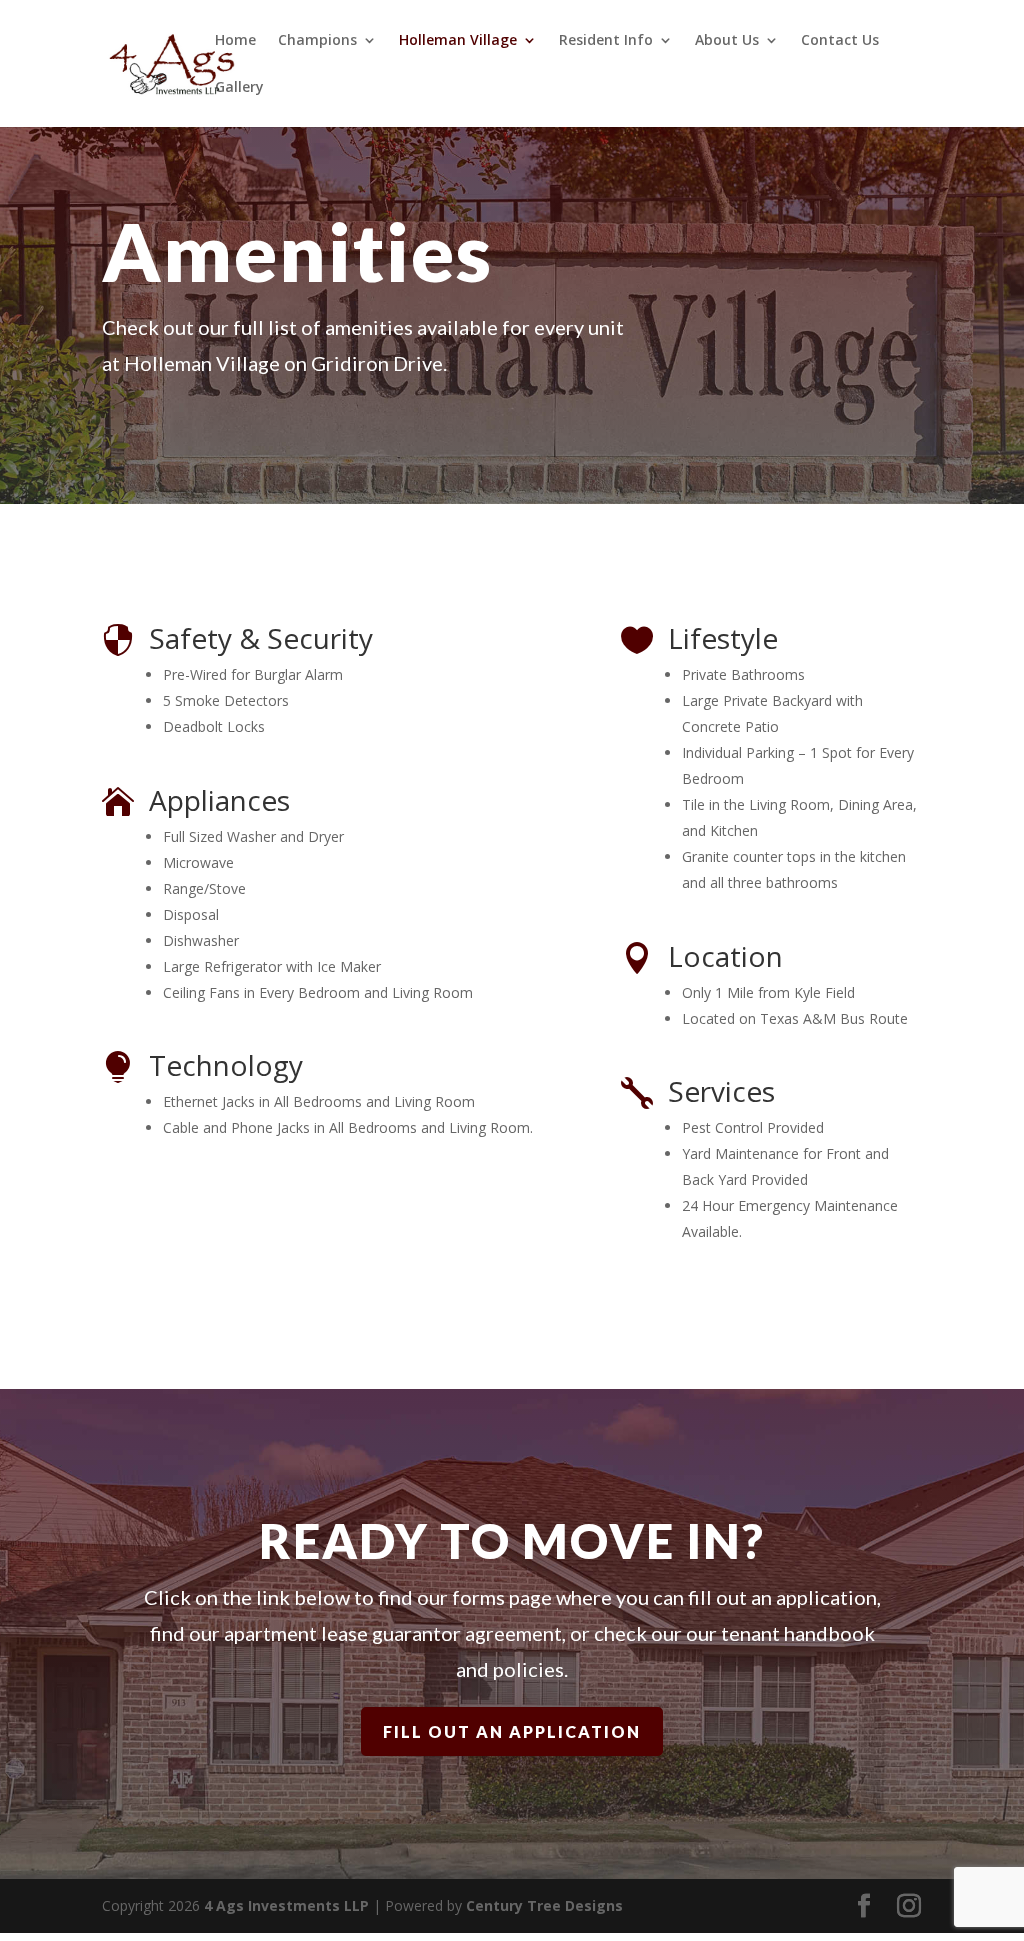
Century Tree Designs (544, 1905)
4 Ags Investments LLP (286, 1905)
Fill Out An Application (512, 1731)
